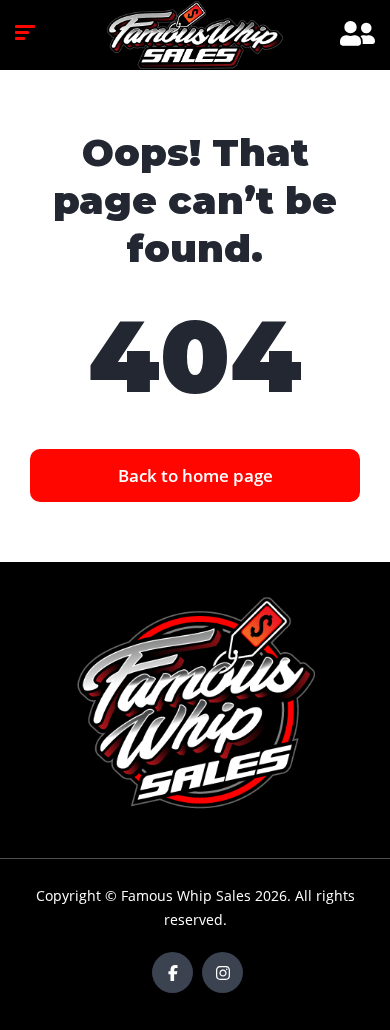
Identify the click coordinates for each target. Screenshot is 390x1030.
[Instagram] (222, 972)
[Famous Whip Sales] (195, 35)
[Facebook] (172, 972)
